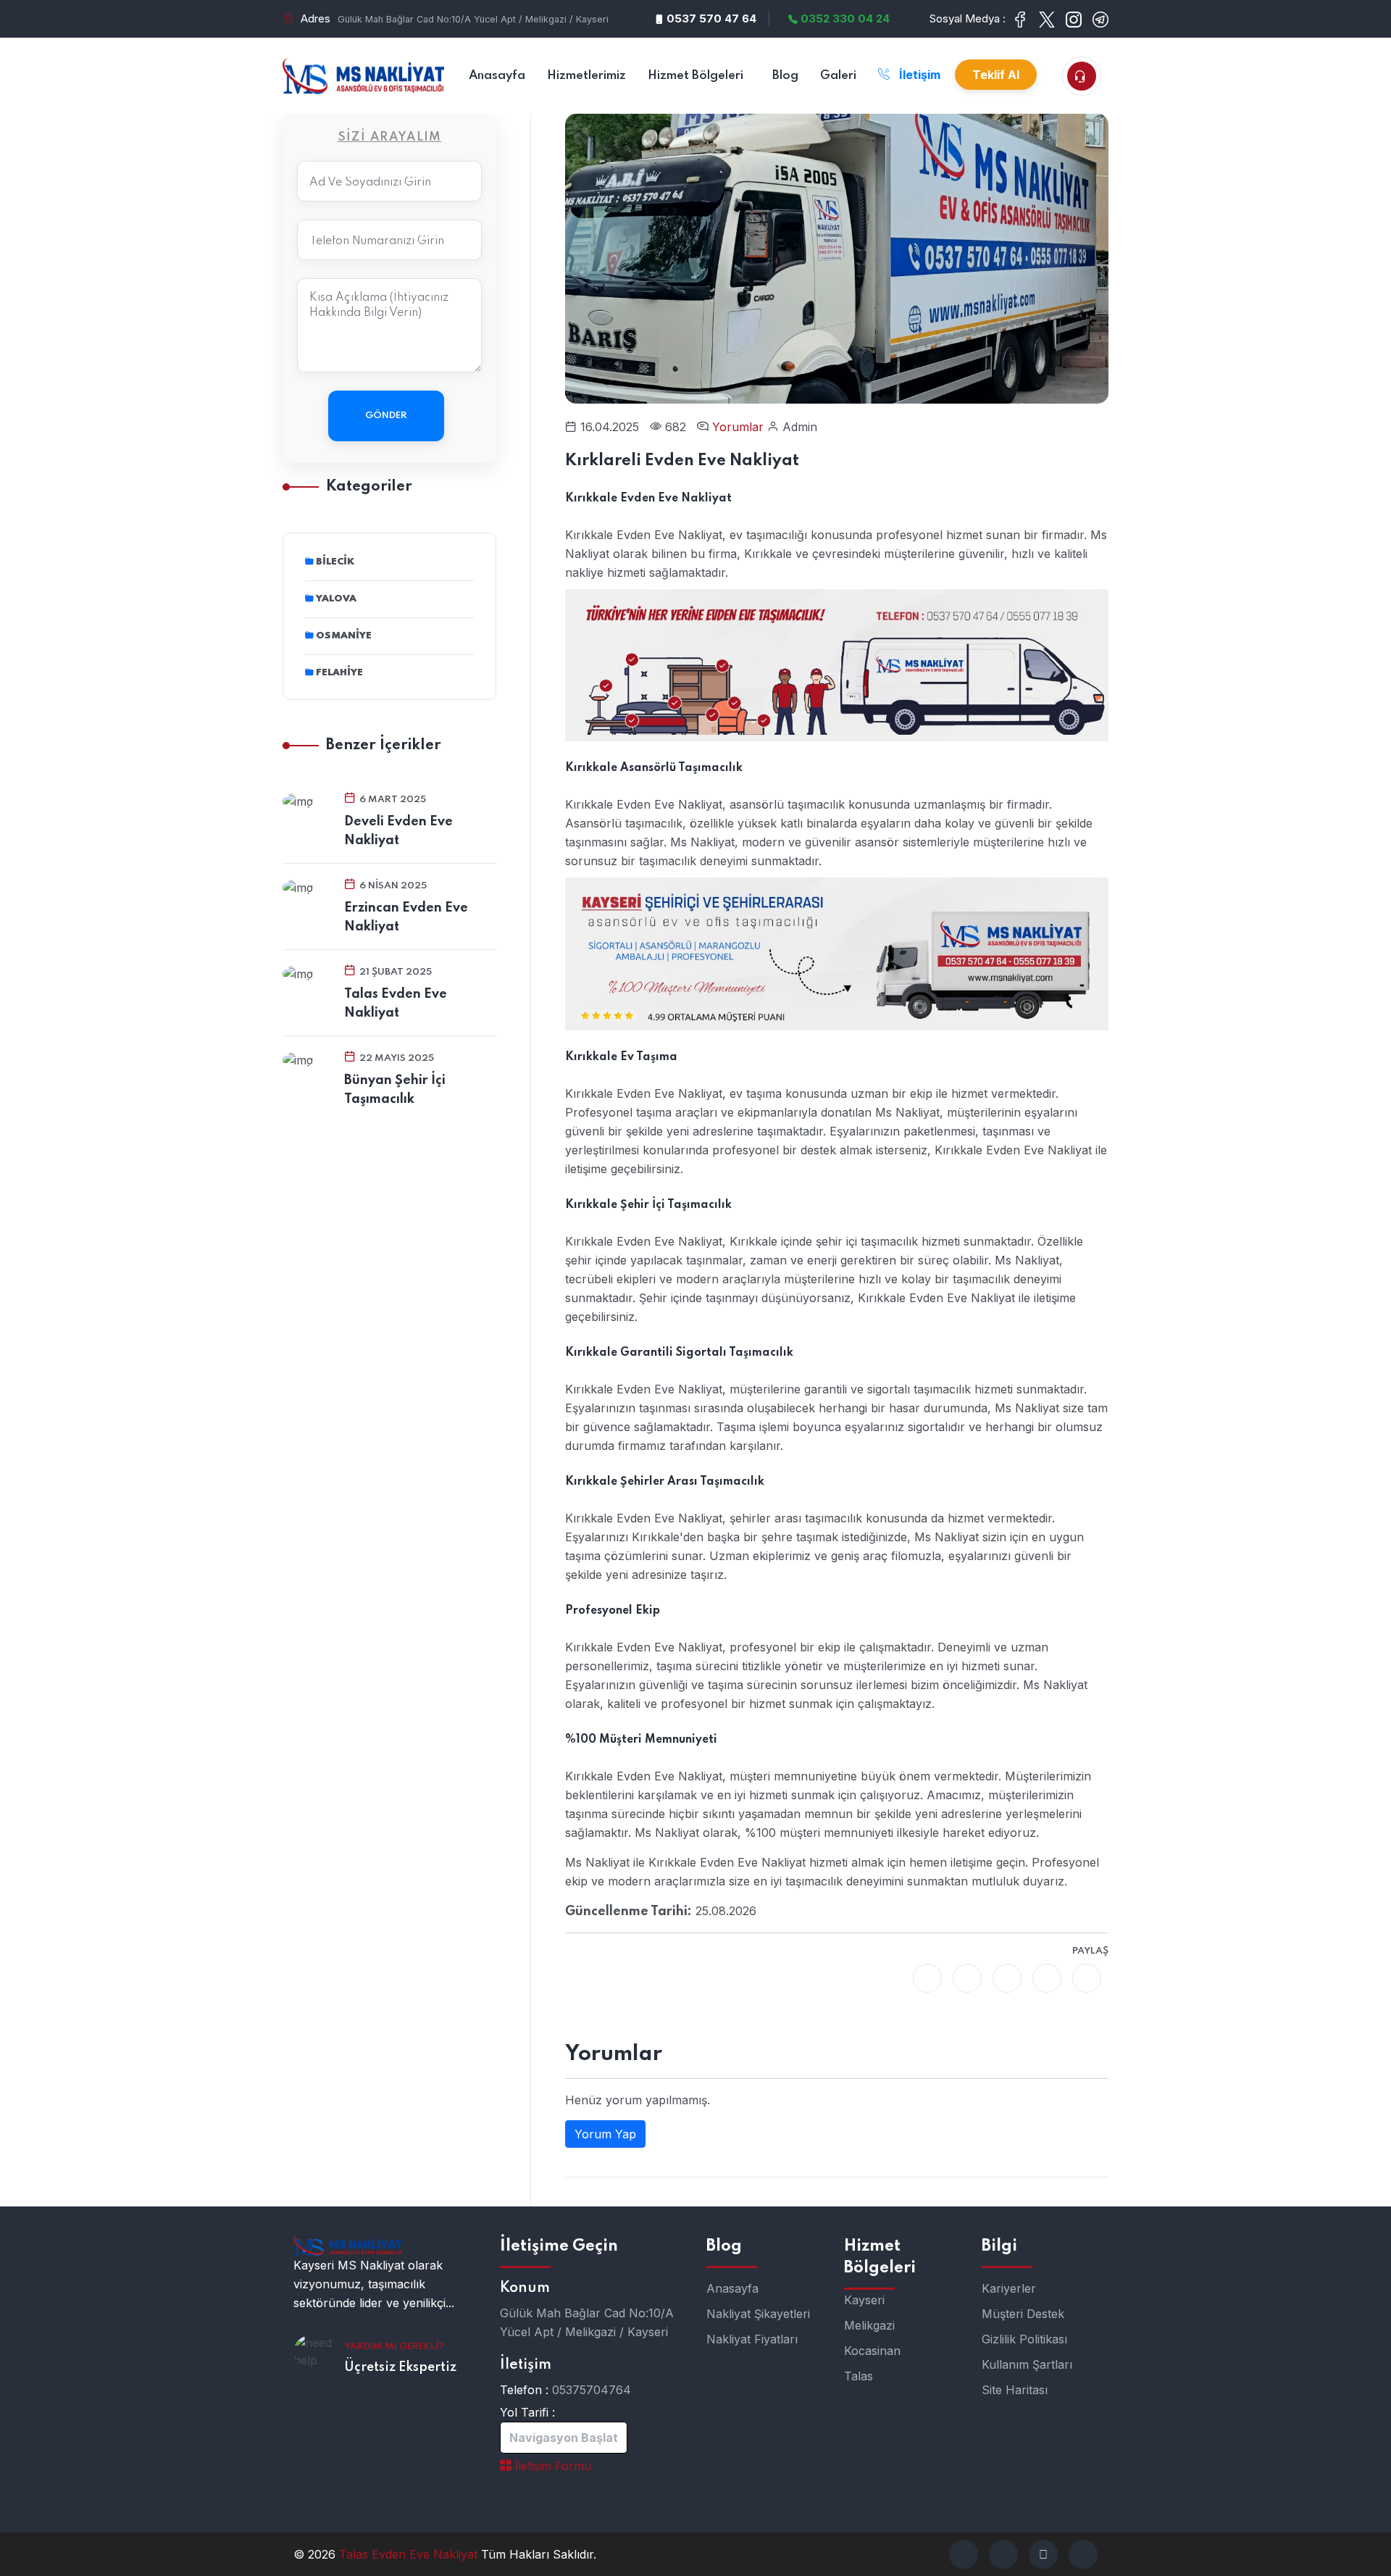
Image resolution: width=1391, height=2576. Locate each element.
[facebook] (964, 2554)
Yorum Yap (605, 2134)
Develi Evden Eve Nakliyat (398, 831)
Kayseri (864, 2300)
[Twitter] (967, 1978)
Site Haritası (1015, 2390)
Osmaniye (344, 636)
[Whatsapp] (1007, 1978)
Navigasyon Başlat (564, 2438)
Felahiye (339, 673)
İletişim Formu (551, 2466)
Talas (859, 2376)
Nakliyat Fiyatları (752, 2339)
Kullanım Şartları (1027, 2364)
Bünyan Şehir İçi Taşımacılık (395, 1090)
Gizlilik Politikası (1024, 2339)
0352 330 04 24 (844, 18)
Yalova (336, 599)
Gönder (386, 416)
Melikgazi (869, 2325)
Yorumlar (740, 427)
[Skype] (1087, 1978)
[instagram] (1083, 2554)
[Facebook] (927, 1978)
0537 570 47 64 (710, 18)
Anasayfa (732, 2288)
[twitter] (1003, 2554)
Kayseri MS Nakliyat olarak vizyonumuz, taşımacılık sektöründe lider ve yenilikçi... (374, 2284)
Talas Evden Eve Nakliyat (396, 1004)
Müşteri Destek (1023, 2314)
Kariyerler (1009, 2288)
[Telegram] (1047, 1978)
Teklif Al (996, 75)
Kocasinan (872, 2351)
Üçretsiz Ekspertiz (400, 2367)
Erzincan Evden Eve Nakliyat (406, 917)
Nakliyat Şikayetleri (758, 2314)
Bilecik (335, 562)
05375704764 (592, 2390)
